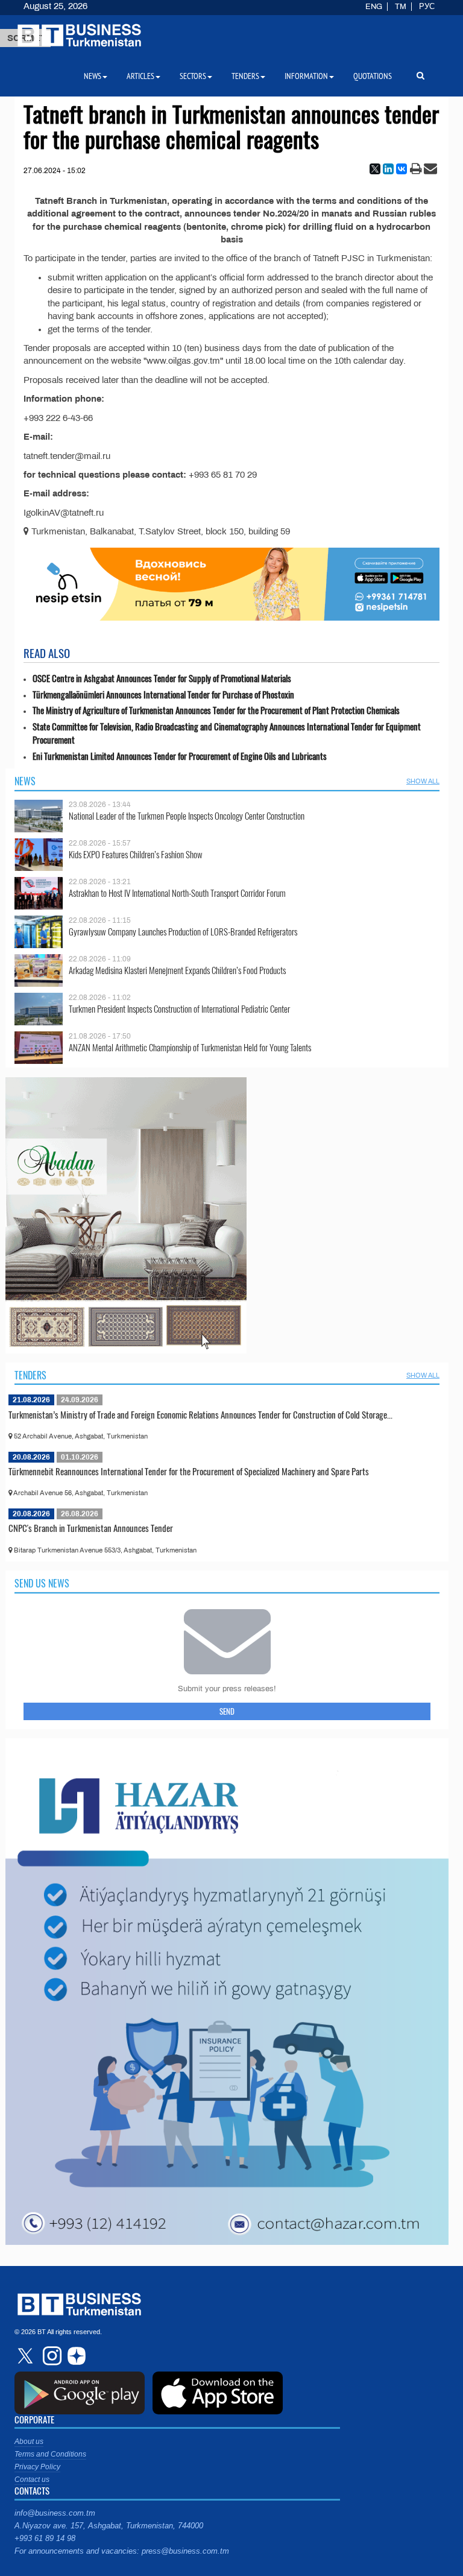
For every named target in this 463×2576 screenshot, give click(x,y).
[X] (375, 169)
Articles (140, 76)
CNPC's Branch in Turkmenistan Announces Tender (91, 1528)
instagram (51, 2356)
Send (227, 1711)
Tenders (30, 1375)
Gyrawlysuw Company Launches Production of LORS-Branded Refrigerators (183, 932)
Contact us (32, 2479)
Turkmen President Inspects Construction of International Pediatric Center (179, 1009)
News (25, 781)
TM (401, 7)
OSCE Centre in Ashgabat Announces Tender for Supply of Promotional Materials (162, 678)
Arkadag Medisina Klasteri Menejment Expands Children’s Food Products (177, 970)
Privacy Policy (37, 2467)
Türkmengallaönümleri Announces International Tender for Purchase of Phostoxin (163, 695)
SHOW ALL (423, 781)
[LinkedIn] (388, 169)
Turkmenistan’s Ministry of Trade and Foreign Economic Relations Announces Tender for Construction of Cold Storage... (200, 1414)
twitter (27, 2356)
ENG (374, 7)
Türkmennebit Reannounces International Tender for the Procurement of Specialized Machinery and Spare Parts (189, 1471)
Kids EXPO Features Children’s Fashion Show (136, 854)
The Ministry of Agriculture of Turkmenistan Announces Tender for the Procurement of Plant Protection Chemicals (216, 710)
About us (29, 2442)
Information (306, 76)
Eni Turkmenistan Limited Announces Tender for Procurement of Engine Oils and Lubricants (180, 756)
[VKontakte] (402, 169)
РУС (427, 7)
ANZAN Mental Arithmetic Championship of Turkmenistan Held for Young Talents (190, 1047)
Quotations (373, 76)
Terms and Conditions (50, 2454)
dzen (75, 2356)
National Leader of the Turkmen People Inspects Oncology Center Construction (187, 816)
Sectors (193, 76)
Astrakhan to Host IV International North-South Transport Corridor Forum (177, 893)
